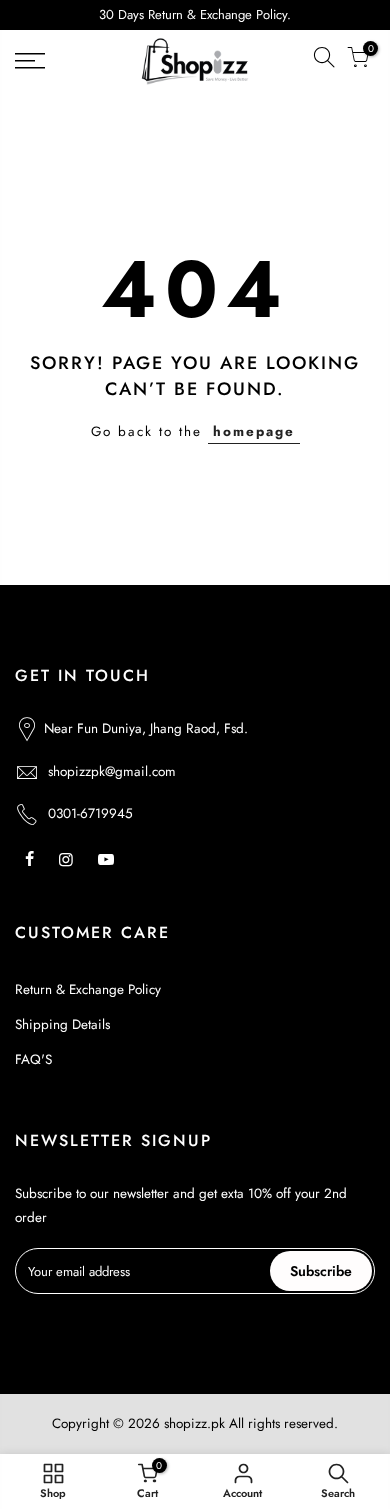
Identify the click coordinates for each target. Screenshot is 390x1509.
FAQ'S (33, 1059)
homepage (254, 431)
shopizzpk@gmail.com (112, 771)
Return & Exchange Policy (88, 989)
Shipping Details (62, 1024)
